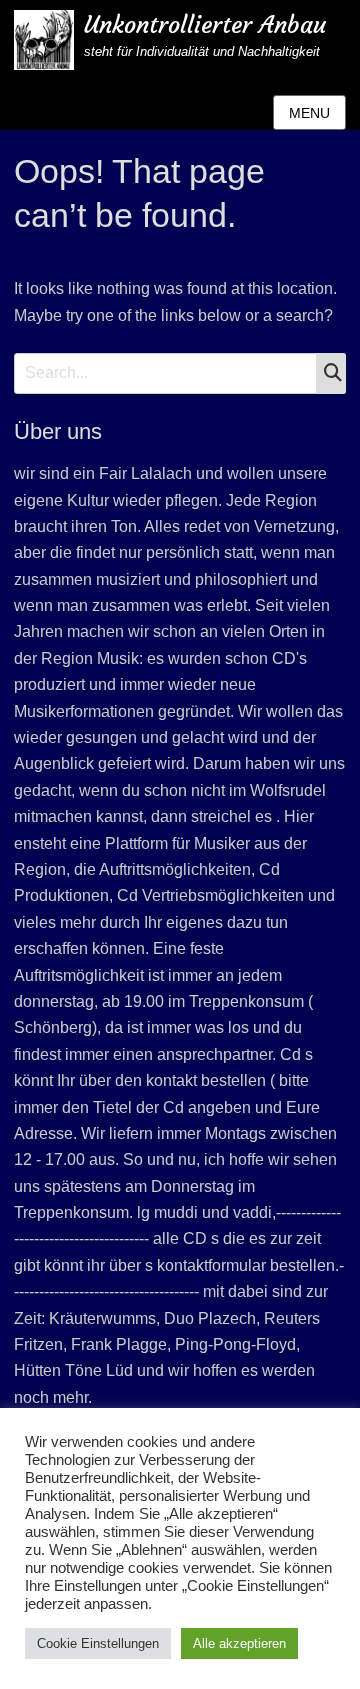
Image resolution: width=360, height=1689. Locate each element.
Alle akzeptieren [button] (239, 1643)
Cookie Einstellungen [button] (98, 1643)
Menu (309, 113)
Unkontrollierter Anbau (205, 25)
